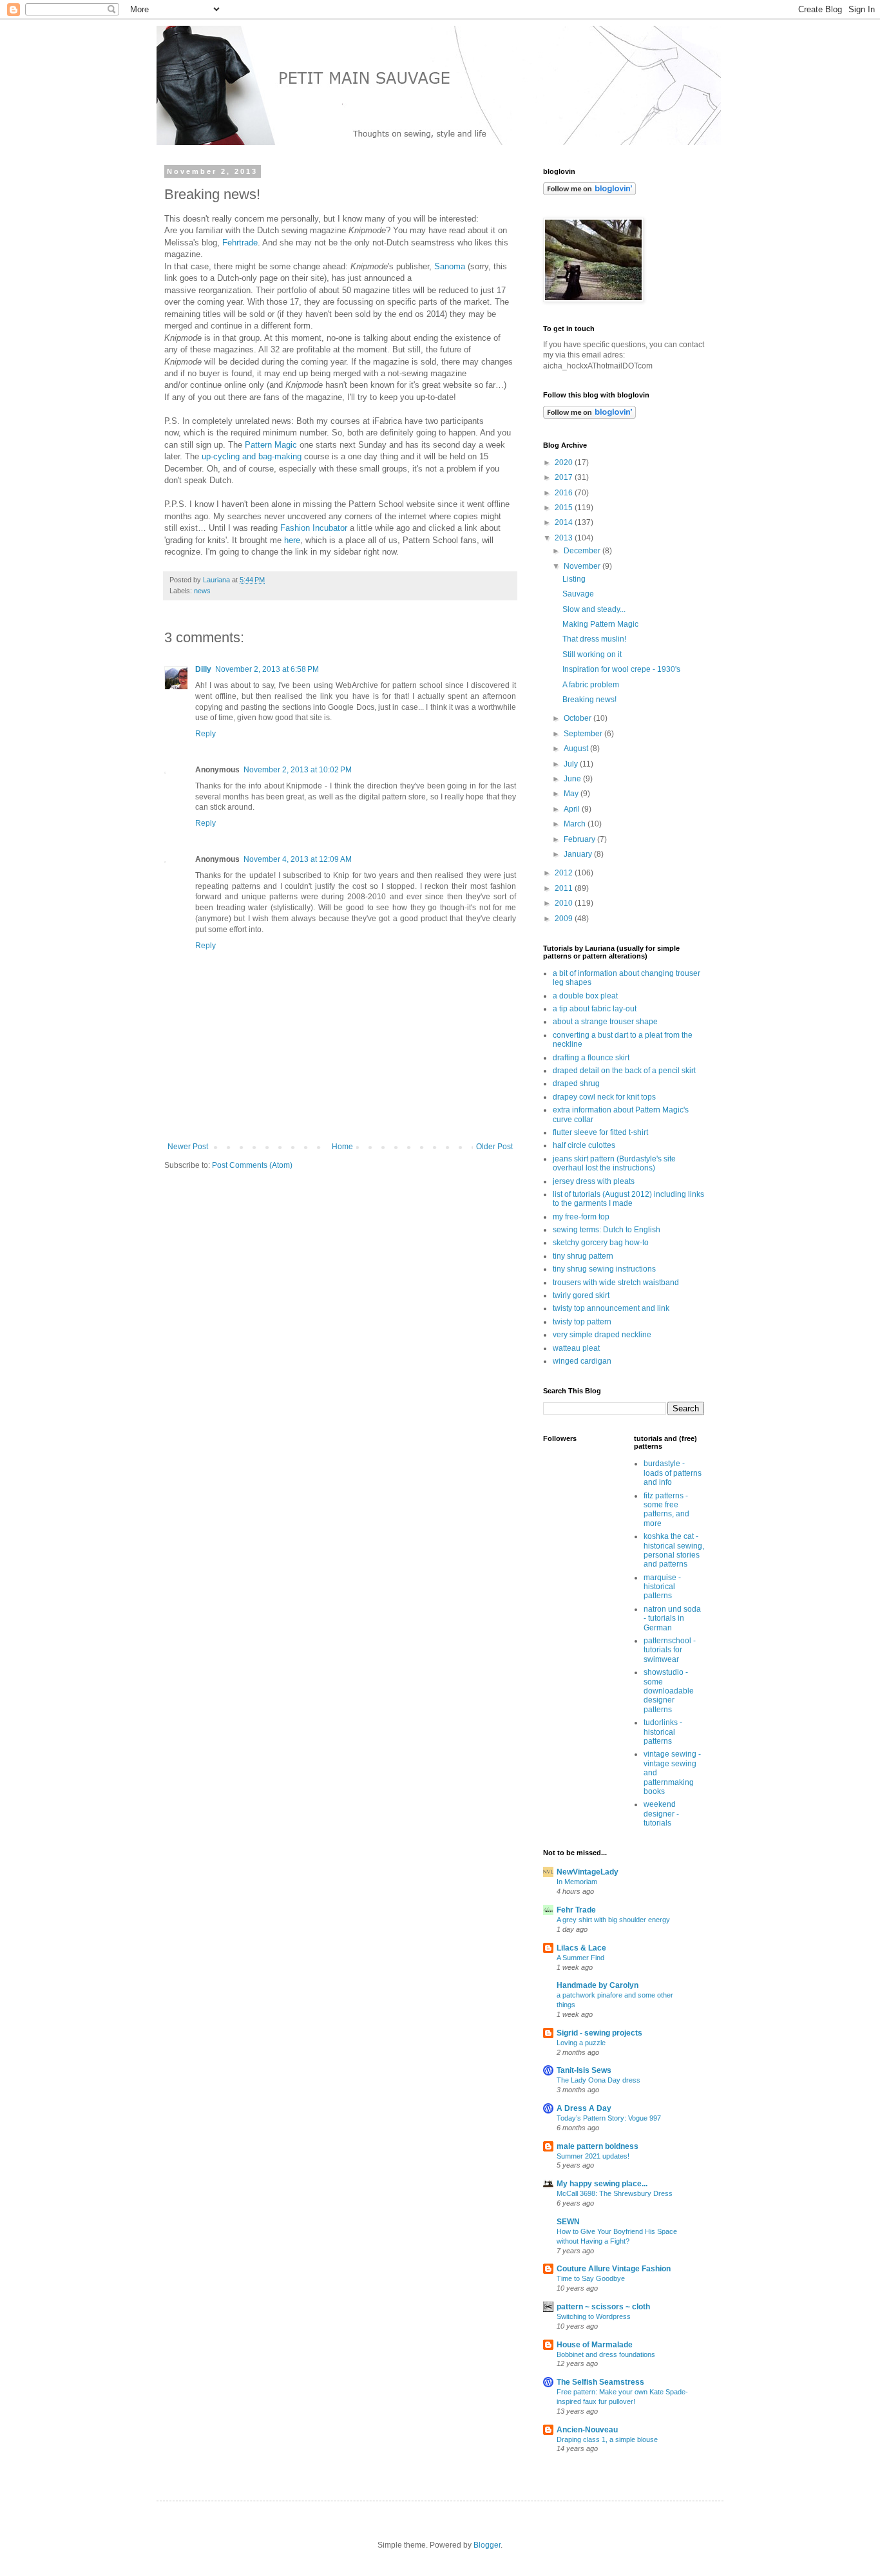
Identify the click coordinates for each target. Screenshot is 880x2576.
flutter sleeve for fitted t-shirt (600, 1132)
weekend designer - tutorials (661, 1814)
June (573, 779)
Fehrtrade (240, 243)
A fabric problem (591, 685)
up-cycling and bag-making (252, 456)
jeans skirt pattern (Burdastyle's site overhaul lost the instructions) (614, 1163)
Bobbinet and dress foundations (606, 2354)
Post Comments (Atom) (252, 1165)
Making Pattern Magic (600, 624)
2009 (565, 919)
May (572, 794)
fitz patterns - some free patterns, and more (666, 1510)
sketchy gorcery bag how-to (601, 1243)
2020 (565, 463)
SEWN (568, 2222)
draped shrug (576, 1083)
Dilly (203, 669)
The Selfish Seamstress (600, 2382)
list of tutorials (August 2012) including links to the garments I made (628, 1199)
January (579, 854)
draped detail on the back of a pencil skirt (624, 1071)
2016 (565, 493)
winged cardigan (582, 1361)
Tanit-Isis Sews (584, 2070)
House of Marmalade (595, 2345)
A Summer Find (580, 1958)
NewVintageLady (588, 1872)
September (584, 734)
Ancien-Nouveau (587, 2430)
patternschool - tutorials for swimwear (670, 1650)
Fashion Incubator (314, 528)
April (573, 809)
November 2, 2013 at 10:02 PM (298, 770)
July (572, 764)
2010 (565, 903)
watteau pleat (576, 1348)
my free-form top (581, 1217)
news (202, 591)
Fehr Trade (576, 1910)
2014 (565, 522)
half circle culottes (584, 1145)
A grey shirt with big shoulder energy (613, 1920)
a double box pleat (585, 996)
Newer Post (188, 1147)
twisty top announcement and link (611, 1308)
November (583, 566)
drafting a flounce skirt (591, 1058)
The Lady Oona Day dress (598, 2080)
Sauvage (578, 594)
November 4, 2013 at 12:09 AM (298, 859)
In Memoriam (577, 1882)
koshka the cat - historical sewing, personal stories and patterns (674, 1550)
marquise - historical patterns (662, 1587)
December (583, 551)
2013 (565, 538)
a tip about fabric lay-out (595, 1009)
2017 (565, 477)
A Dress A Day (584, 2108)
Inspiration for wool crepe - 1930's (621, 669)
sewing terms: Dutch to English (607, 1230)
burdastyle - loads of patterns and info (673, 1473)
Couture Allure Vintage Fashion (614, 2269)
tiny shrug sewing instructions (604, 1269)
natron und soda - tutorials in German (672, 1618)
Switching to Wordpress (594, 2316)
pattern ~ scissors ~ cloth (603, 2307)
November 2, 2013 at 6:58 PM (267, 669)
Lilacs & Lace (581, 1948)
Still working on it (592, 654)
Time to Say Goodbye (591, 2278)
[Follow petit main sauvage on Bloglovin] (589, 416)
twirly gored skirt (581, 1295)
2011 (565, 888)
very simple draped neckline (602, 1335)
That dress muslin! (594, 639)
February (580, 839)
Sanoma (450, 266)
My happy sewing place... (602, 2184)
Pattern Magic (271, 445)
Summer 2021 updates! (593, 2156)
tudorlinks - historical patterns (663, 1732)
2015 (565, 508)
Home (342, 1147)
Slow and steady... (594, 609)
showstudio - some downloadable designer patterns (669, 1691)
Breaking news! (589, 700)
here (292, 540)
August (577, 749)
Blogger (487, 2545)
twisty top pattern (582, 1322)
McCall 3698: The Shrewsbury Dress (615, 2193)
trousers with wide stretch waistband (616, 1283)
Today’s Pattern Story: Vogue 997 (609, 2118)
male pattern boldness (598, 2146)
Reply (206, 734)
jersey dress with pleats (594, 1181)
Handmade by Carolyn (598, 1985)
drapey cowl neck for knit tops (604, 1097)
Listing (574, 579)
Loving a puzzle (581, 2043)
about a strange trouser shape (605, 1022)
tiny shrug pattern (583, 1256)
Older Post (494, 1147)
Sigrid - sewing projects (599, 2033)
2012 (565, 873)
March (576, 824)
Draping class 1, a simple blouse (607, 2439)
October (579, 718)
